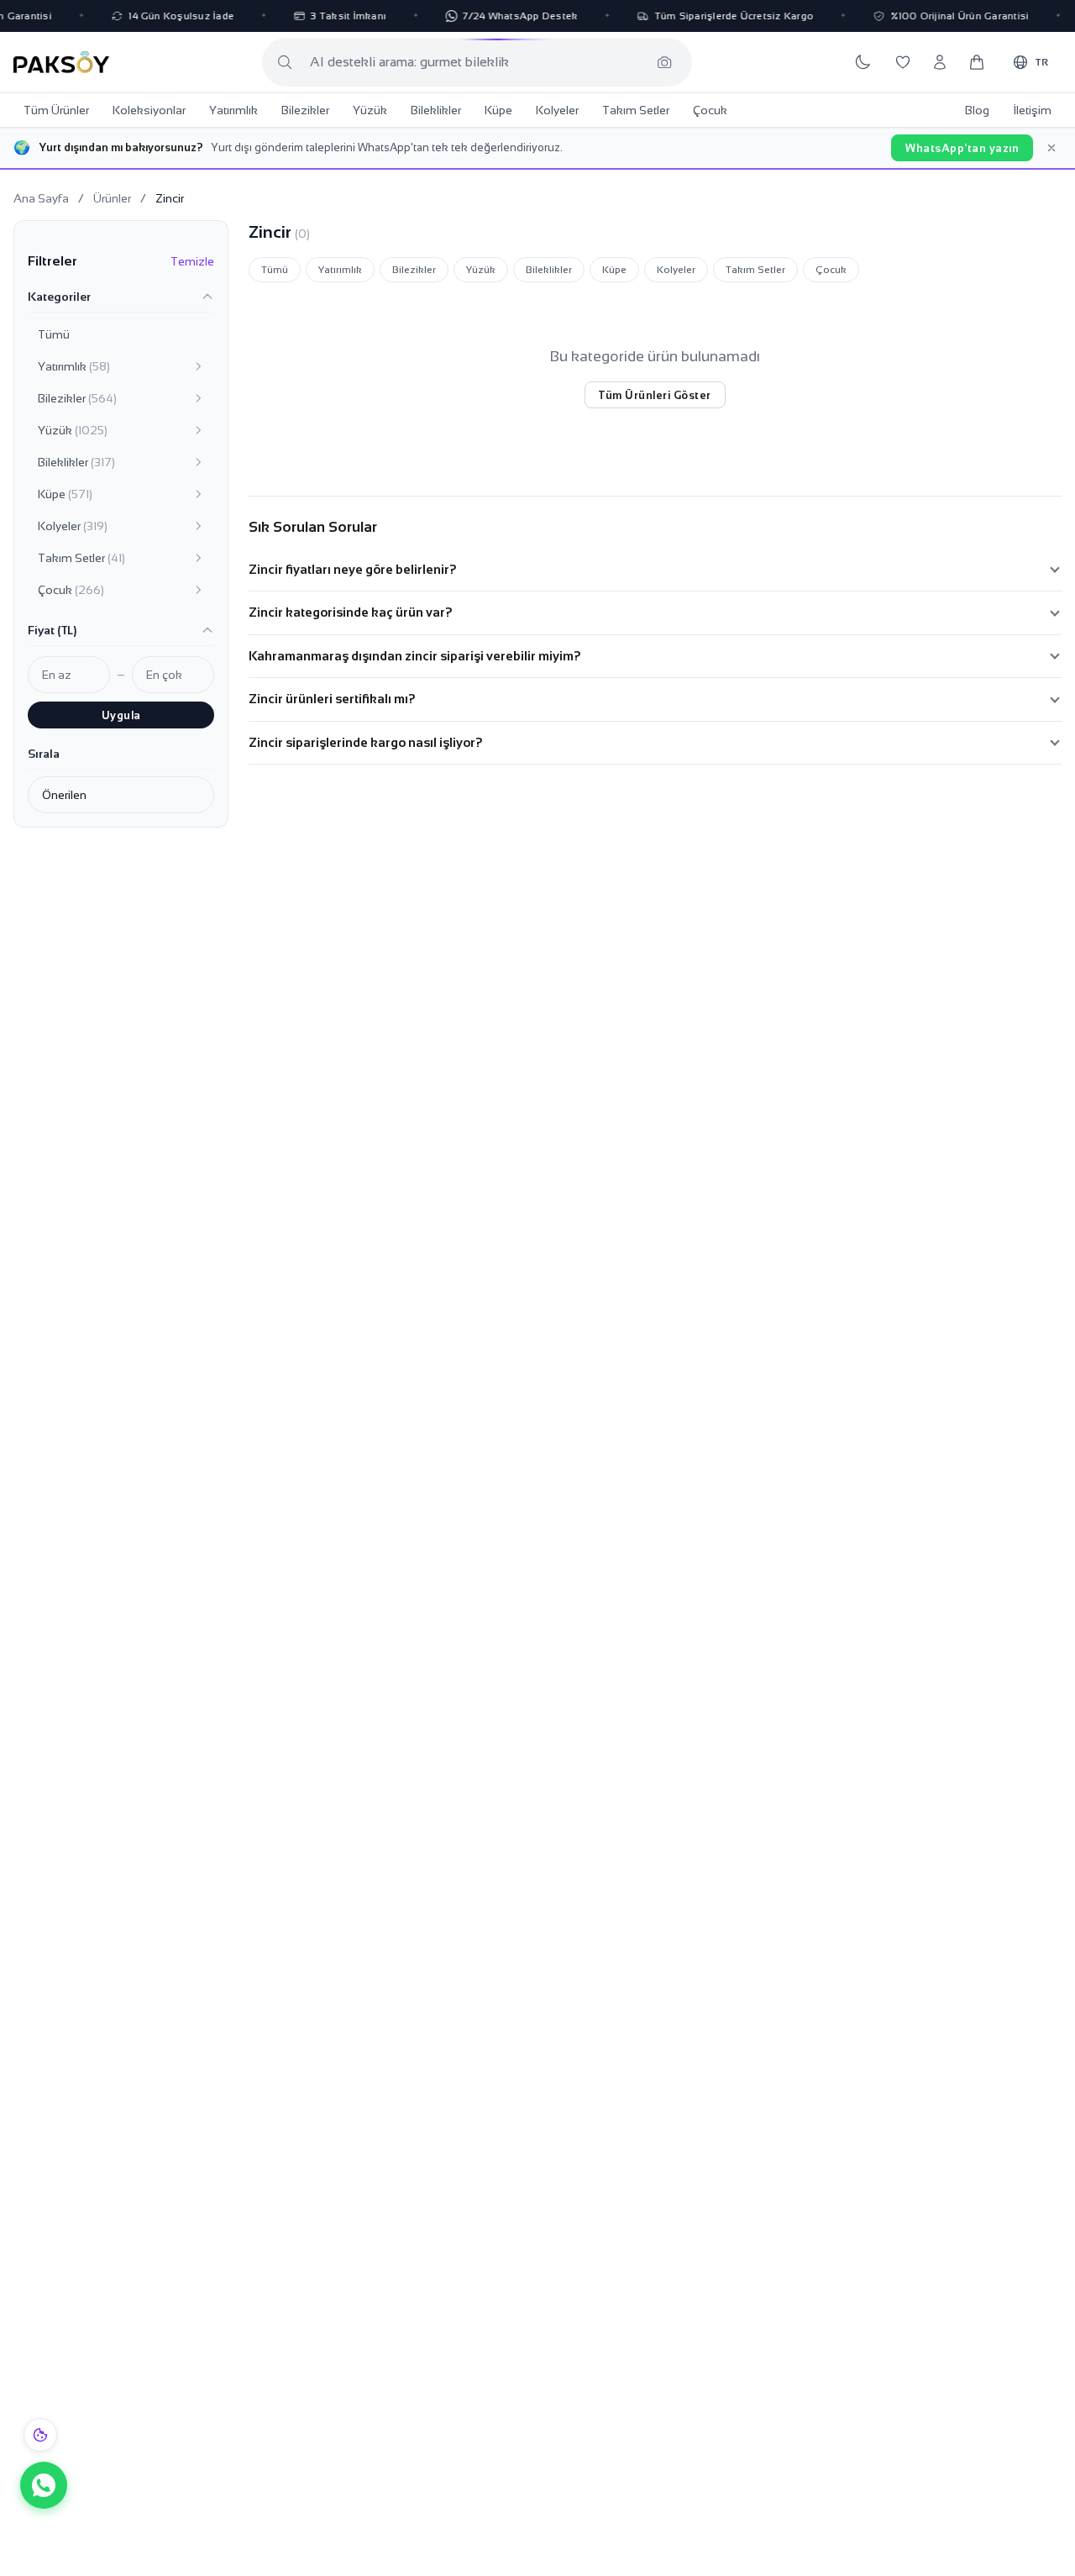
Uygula (121, 715)
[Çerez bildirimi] (40, 2435)
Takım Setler (636, 110)
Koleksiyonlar (149, 110)
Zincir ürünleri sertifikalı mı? (332, 699)
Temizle (192, 261)
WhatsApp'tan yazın (962, 148)
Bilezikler (305, 110)
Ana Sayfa (41, 198)
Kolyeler (557, 110)
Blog (977, 110)
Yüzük (370, 110)
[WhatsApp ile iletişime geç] (44, 2485)
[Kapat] (1051, 148)
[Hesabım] (940, 62)
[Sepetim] (977, 62)
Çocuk (710, 110)
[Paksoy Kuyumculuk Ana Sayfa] (61, 62)
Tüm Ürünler (56, 110)
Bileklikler (436, 110)
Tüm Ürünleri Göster (655, 395)
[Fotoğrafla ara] (664, 62)
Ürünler (112, 198)
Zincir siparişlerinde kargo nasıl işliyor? (366, 742)
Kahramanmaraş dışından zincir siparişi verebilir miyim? (415, 656)
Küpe (498, 110)
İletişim (1032, 110)
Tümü (54, 334)
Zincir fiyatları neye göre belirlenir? (353, 569)
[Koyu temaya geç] (863, 62)
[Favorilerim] (903, 62)
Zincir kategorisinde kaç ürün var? (351, 612)
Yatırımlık (233, 110)
